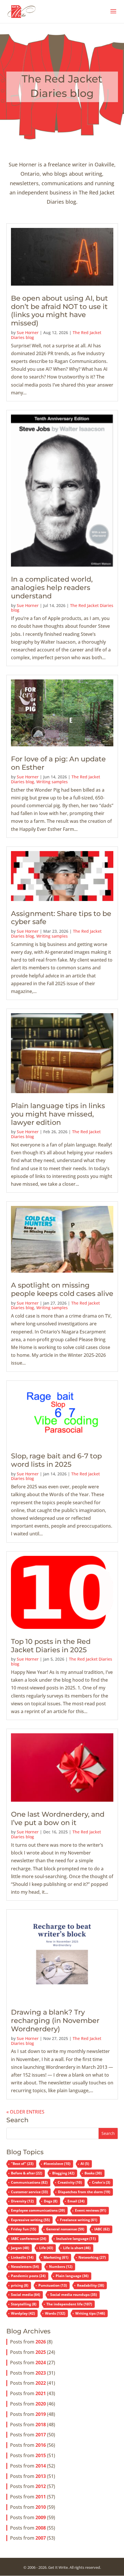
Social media (26, 2295)
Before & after (27, 2173)
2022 (41, 2383)
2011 (41, 2497)
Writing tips (90, 2313)
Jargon (20, 2248)
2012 (41, 2486)
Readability (91, 2285)
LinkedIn (22, 2257)
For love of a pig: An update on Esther (58, 763)
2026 (41, 2342)
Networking (92, 2257)
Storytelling (24, 2304)
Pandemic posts (28, 2276)
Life (46, 2248)
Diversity (22, 2201)
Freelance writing (79, 2220)
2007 (41, 2538)
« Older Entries (25, 2112)
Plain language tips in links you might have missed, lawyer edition (58, 1114)
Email (76, 2201)
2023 (41, 2373)
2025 (41, 2352)
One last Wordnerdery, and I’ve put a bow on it (58, 1818)
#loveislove (57, 2164)
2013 (41, 2476)
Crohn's (101, 2182)
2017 (41, 2435)
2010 (41, 2507)
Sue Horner (28, 332)
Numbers (61, 2267)
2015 (41, 2455)
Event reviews (91, 2210)
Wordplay (23, 2313)
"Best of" (22, 2164)
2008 (41, 2528)
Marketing (56, 2257)
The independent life (69, 2304)
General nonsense (65, 2229)
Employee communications (38, 2210)
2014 (41, 2466)
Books (93, 2173)
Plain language (72, 2276)
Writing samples (52, 782)
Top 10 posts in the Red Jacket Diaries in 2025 (51, 1646)
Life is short (77, 2248)
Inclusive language (76, 2239)
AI (85, 2164)
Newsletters (25, 2267)
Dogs (51, 2201)
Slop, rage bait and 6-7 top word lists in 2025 (56, 1460)
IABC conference (29, 2239)
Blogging (63, 2173)
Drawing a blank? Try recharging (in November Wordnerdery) (55, 2020)
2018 (41, 2425)
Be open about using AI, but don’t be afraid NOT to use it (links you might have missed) (59, 311)
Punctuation (53, 2285)
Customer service (29, 2192)
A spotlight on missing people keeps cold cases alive (62, 1289)
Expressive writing (30, 2220)
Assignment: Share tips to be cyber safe (61, 918)
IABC (102, 2229)
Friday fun (24, 2229)
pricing (20, 2285)
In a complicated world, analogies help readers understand (52, 588)
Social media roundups (74, 2295)
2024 (41, 2363)
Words (55, 2313)
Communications (29, 2182)
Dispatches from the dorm (84, 2192)
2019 (41, 2414)
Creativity (70, 2182)
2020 (41, 2404)
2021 (41, 2393)
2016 (41, 2445)
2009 (41, 2517)
